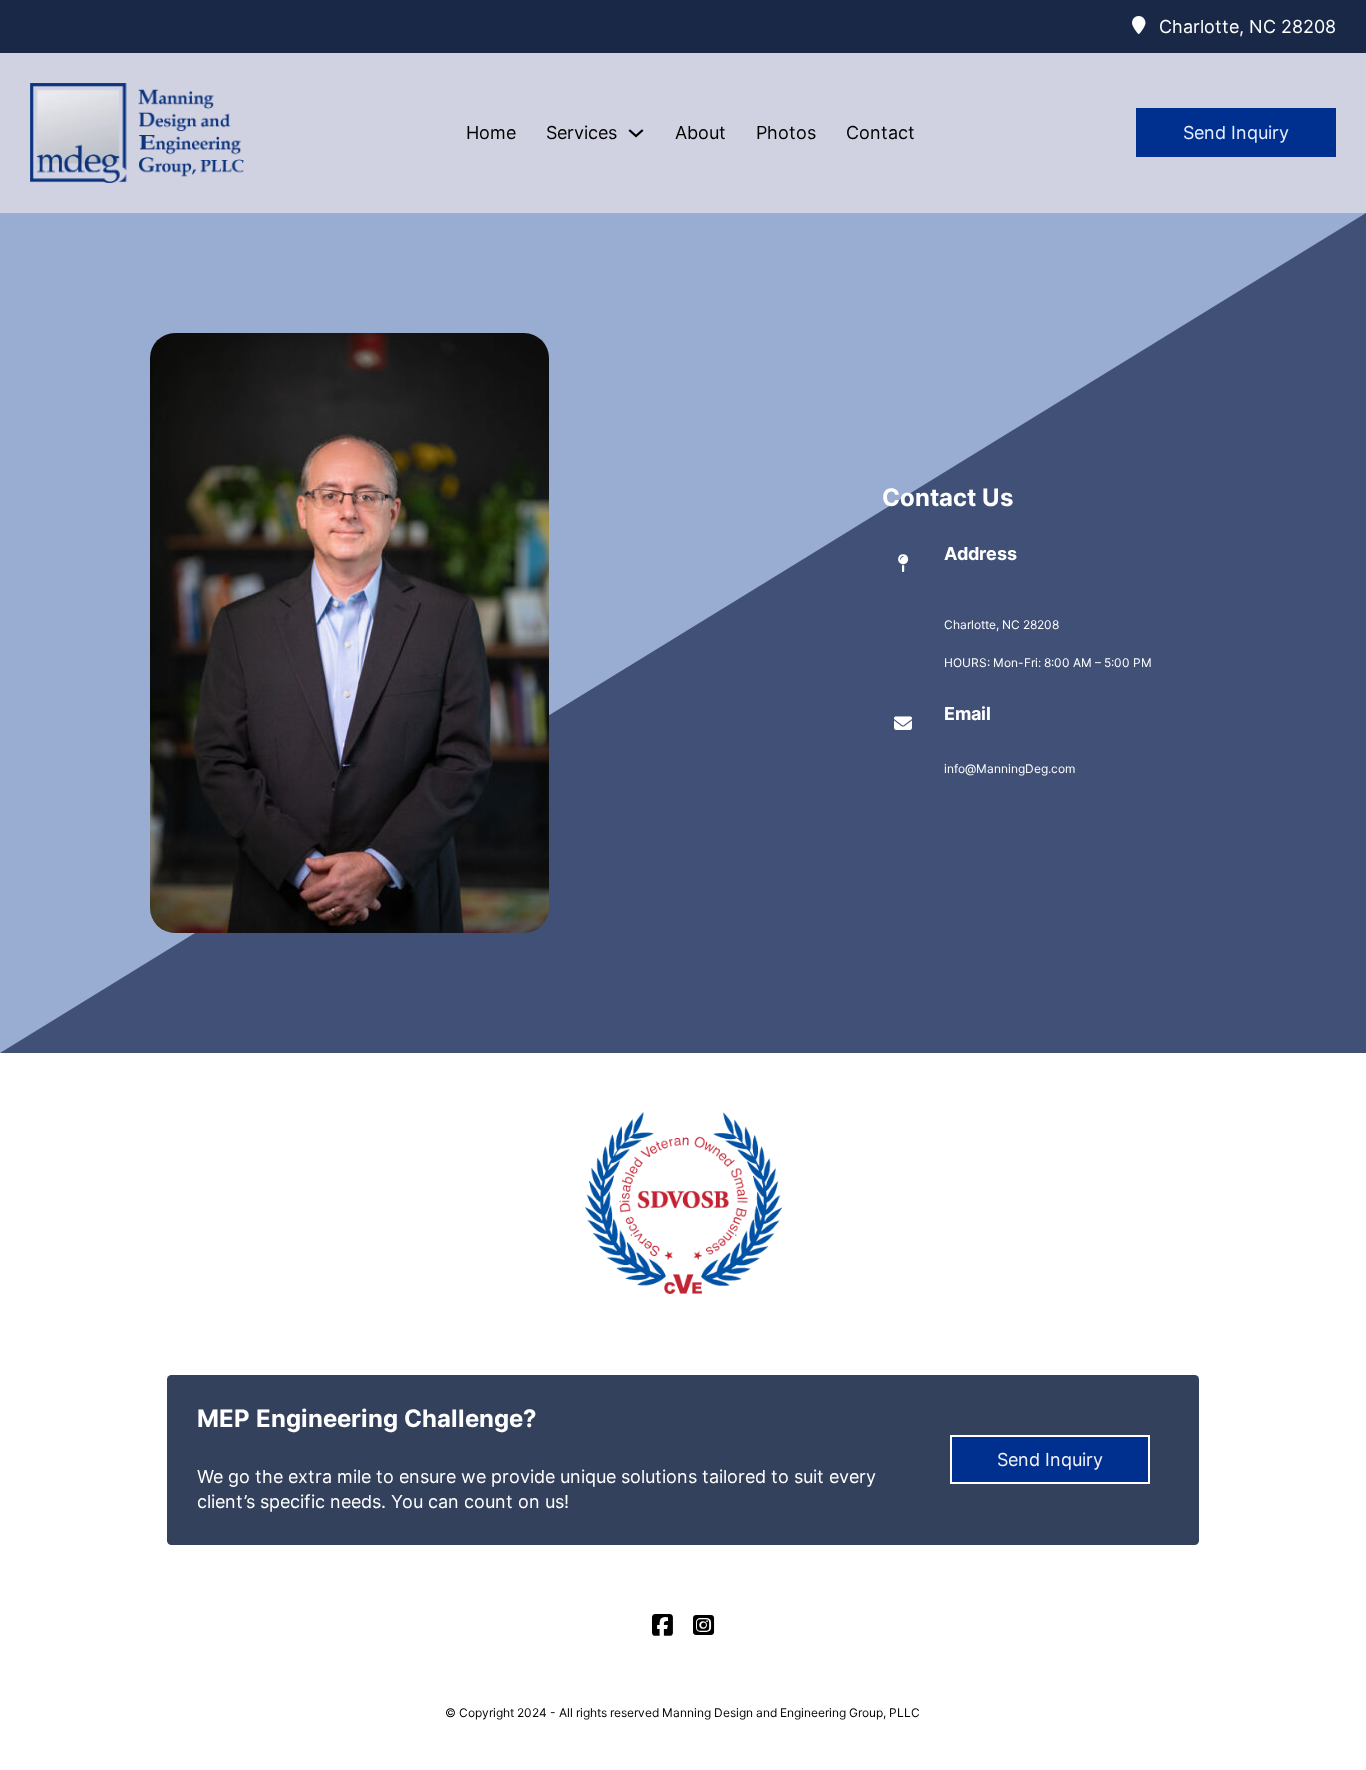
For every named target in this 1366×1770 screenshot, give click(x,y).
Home (491, 132)
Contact (880, 132)
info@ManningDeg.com (1009, 768)
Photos (786, 132)
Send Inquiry (1236, 132)
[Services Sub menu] (636, 133)
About (700, 132)
